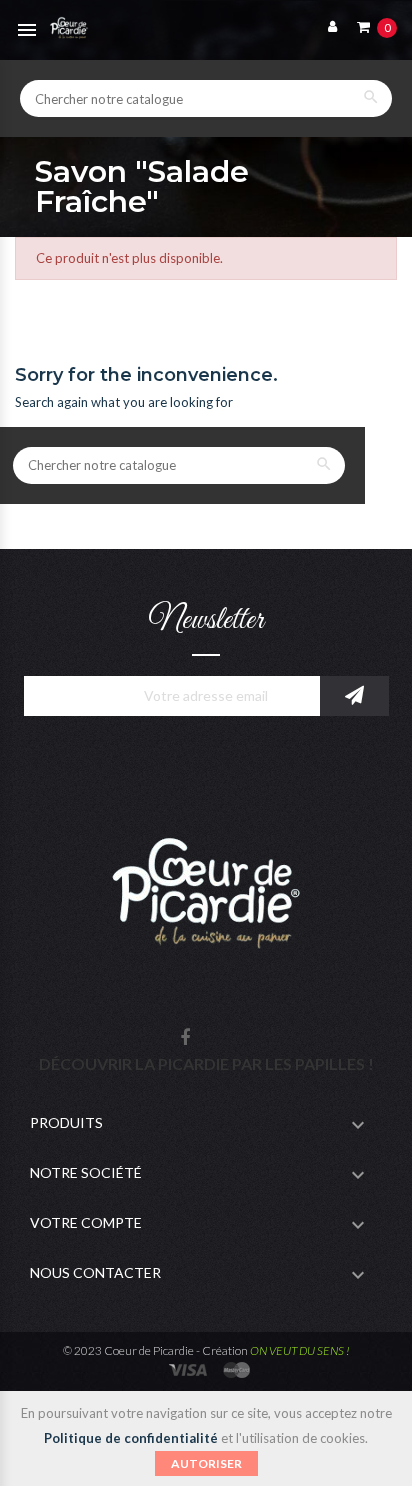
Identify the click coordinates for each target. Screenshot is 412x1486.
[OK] (354, 696)
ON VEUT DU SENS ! (300, 1350)
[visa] (189, 1367)
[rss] (237, 1367)
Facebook (185, 1038)
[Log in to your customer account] (327, 26)
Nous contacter (95, 1272)
